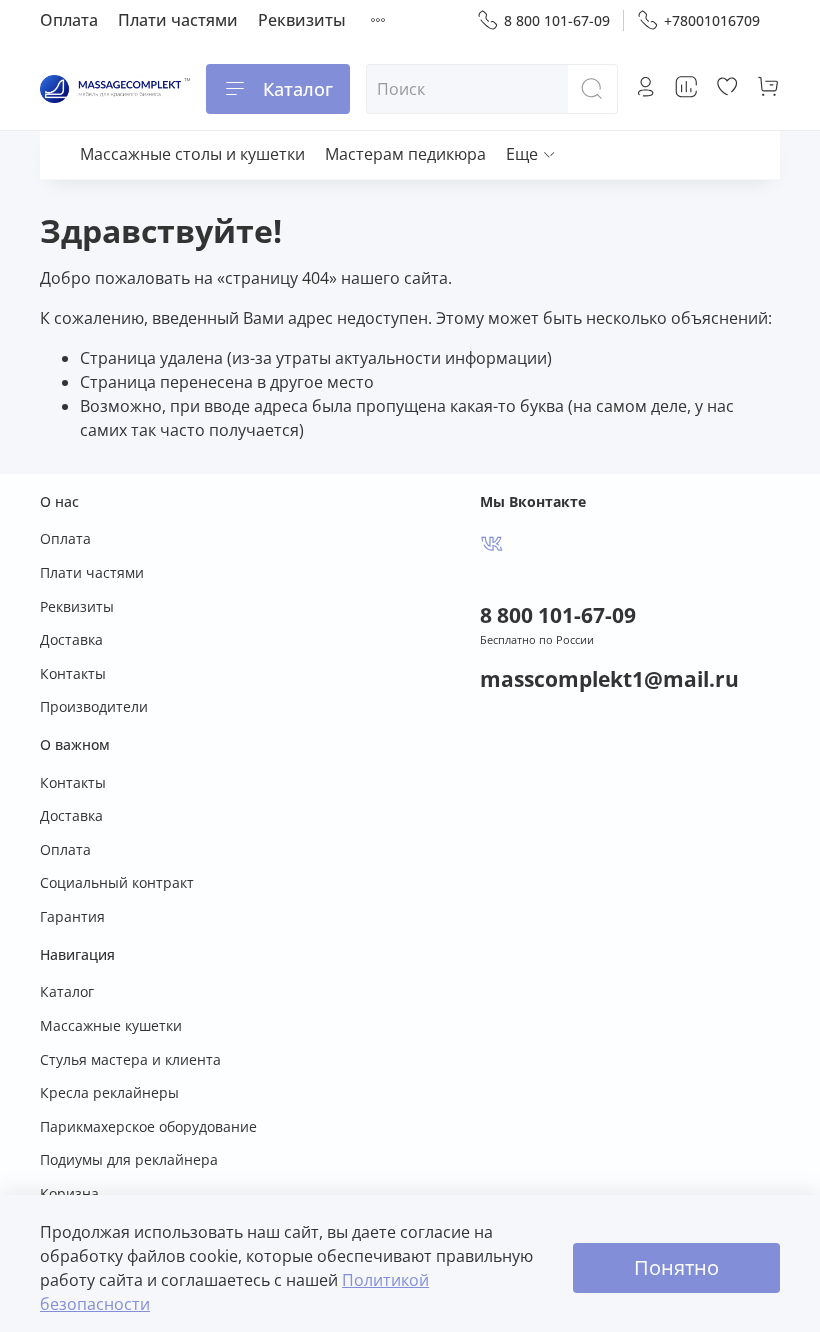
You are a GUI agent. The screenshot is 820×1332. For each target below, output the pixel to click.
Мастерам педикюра (405, 154)
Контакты (73, 673)
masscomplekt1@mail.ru (609, 679)
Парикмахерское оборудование (148, 1126)
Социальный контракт (117, 882)
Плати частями (178, 20)
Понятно (676, 1267)
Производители (94, 706)
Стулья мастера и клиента (130, 1059)
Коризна (69, 1193)
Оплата (69, 20)
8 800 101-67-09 (557, 20)
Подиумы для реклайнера (129, 1159)
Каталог (298, 89)
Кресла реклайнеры (109, 1092)
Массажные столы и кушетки (192, 154)
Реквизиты (302, 20)
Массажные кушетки (111, 1025)
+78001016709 (712, 20)
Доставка (71, 639)
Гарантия (72, 916)
